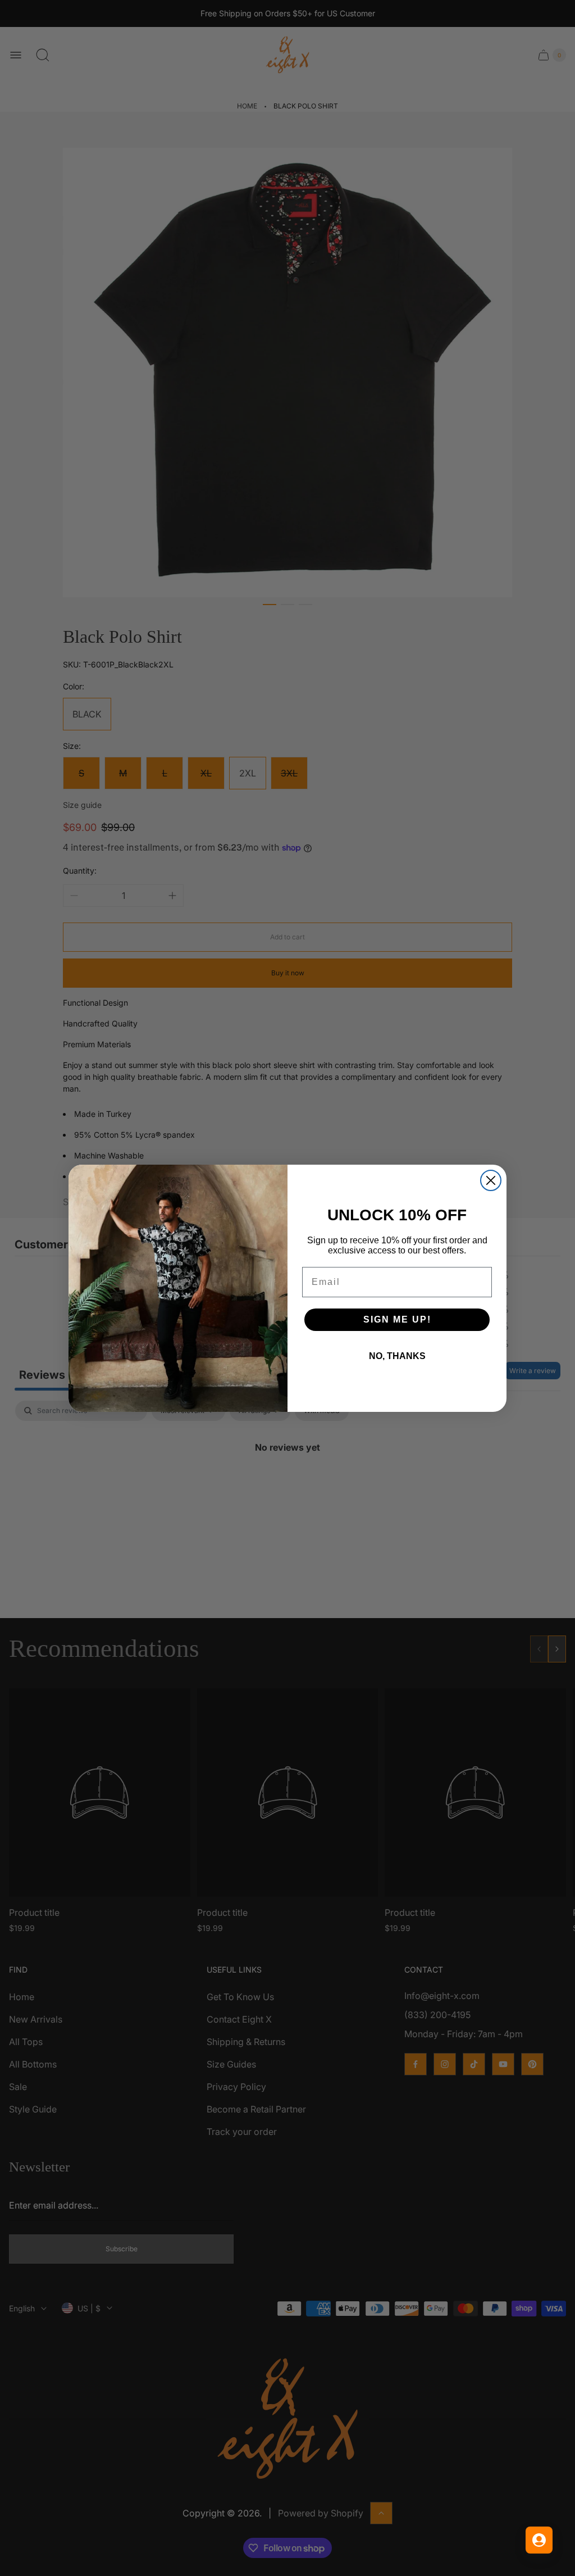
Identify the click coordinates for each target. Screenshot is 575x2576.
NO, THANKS (397, 1356)
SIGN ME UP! (397, 1319)
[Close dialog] (491, 1180)
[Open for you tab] (539, 2540)
